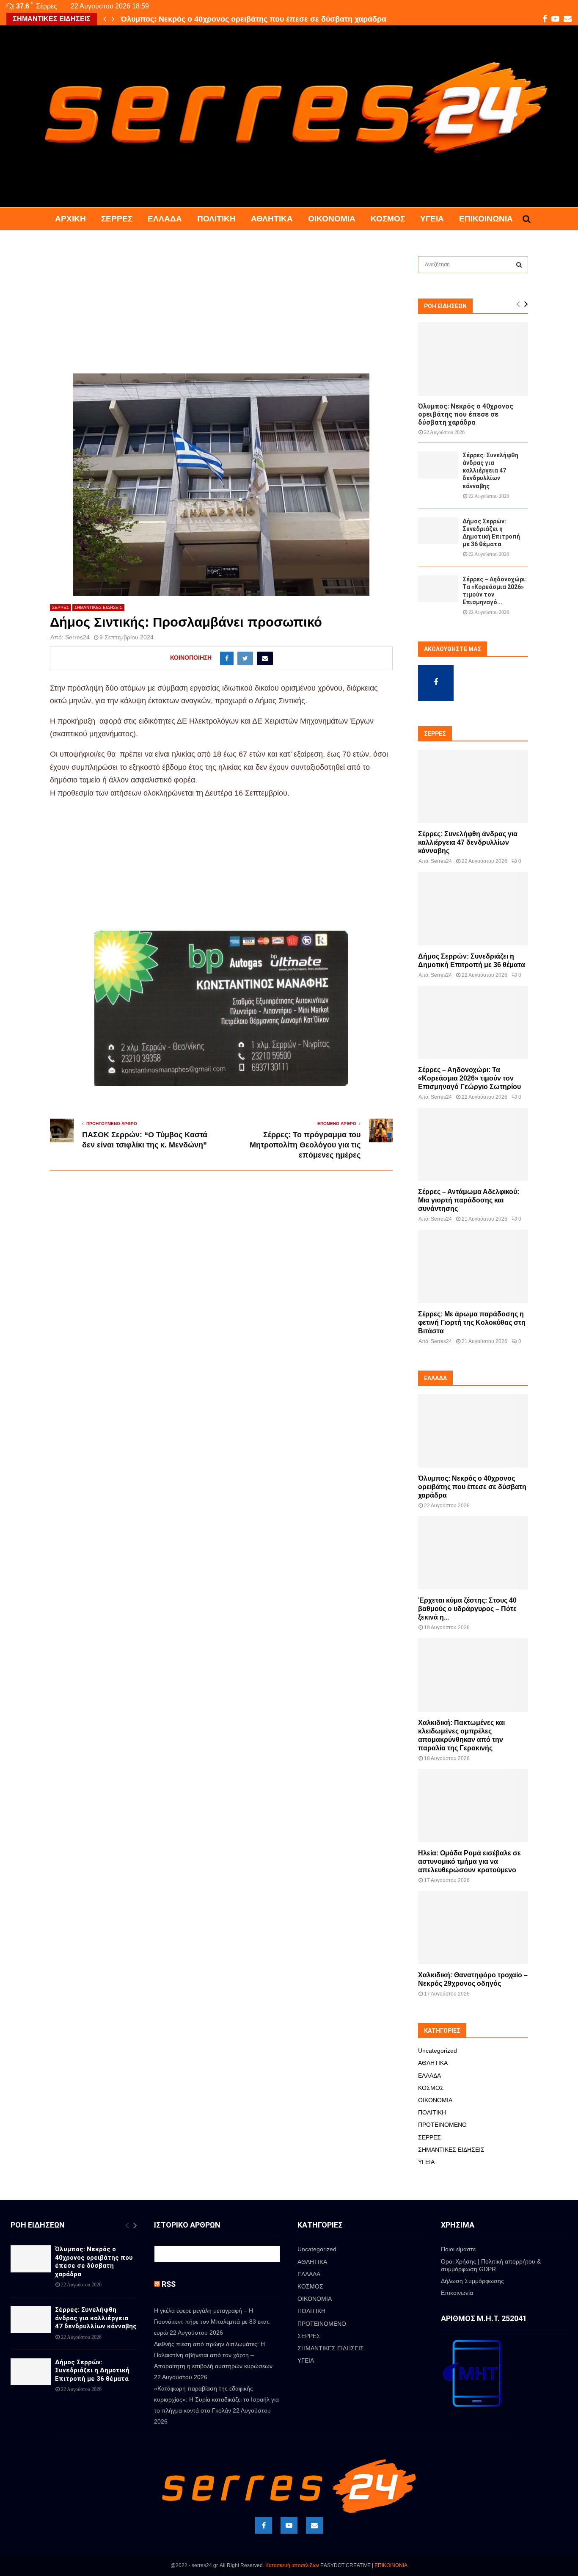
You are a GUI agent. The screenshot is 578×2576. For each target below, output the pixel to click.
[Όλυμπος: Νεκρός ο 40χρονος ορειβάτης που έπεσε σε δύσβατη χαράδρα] (473, 359)
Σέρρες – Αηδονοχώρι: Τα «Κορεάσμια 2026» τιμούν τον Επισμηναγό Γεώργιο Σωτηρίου (469, 1078)
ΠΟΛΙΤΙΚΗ (216, 219)
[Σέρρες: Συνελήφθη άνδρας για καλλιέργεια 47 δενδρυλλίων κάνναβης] (438, 465)
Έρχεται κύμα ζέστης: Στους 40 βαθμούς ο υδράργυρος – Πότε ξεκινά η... (467, 1609)
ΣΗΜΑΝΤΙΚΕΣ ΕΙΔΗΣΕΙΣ (98, 607)
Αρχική (70, 219)
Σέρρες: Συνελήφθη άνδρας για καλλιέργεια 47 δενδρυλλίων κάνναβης (247, 19)
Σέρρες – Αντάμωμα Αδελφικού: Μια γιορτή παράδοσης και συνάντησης (469, 1200)
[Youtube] (289, 2525)
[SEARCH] (519, 265)
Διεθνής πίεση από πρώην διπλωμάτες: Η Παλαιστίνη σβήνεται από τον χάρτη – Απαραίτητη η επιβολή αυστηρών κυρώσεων (213, 2355)
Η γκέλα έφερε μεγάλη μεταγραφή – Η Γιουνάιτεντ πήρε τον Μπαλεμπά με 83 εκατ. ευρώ (212, 2322)
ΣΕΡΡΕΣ (117, 219)
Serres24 (77, 637)
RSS (169, 2284)
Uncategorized (438, 2051)
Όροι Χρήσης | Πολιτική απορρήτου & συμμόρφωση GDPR (491, 2265)
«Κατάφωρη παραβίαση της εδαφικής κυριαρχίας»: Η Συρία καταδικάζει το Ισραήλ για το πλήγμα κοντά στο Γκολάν (216, 2399)
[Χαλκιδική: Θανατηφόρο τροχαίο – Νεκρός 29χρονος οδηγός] (473, 1928)
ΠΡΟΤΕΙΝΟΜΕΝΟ (442, 2125)
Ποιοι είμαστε (458, 2249)
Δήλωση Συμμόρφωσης (472, 2281)
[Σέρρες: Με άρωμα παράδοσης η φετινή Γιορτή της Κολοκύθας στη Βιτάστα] (473, 1266)
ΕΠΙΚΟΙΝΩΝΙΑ (391, 2565)
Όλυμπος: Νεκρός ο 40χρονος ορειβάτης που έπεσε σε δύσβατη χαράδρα (466, 414)
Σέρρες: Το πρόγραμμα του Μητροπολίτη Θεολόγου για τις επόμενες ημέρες (305, 1145)
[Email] (314, 2525)
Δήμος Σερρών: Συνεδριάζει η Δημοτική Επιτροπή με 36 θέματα (92, 2370)
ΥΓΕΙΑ (432, 219)
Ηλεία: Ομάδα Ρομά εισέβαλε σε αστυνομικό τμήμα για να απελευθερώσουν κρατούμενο (469, 1862)
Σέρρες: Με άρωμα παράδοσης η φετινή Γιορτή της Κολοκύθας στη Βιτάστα (472, 1323)
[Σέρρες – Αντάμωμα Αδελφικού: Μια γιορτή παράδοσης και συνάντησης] (473, 1144)
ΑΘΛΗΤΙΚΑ (272, 219)
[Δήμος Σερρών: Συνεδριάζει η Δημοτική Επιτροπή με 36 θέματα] (438, 531)
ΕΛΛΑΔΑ (165, 219)
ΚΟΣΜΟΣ (388, 219)
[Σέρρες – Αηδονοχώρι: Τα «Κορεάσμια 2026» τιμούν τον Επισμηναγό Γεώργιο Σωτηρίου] (438, 589)
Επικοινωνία (486, 219)
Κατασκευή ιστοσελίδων (292, 2565)
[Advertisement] (221, 311)
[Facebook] (264, 2525)
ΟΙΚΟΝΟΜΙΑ (332, 219)
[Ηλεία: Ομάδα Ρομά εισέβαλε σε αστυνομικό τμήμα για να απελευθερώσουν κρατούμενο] (473, 1806)
